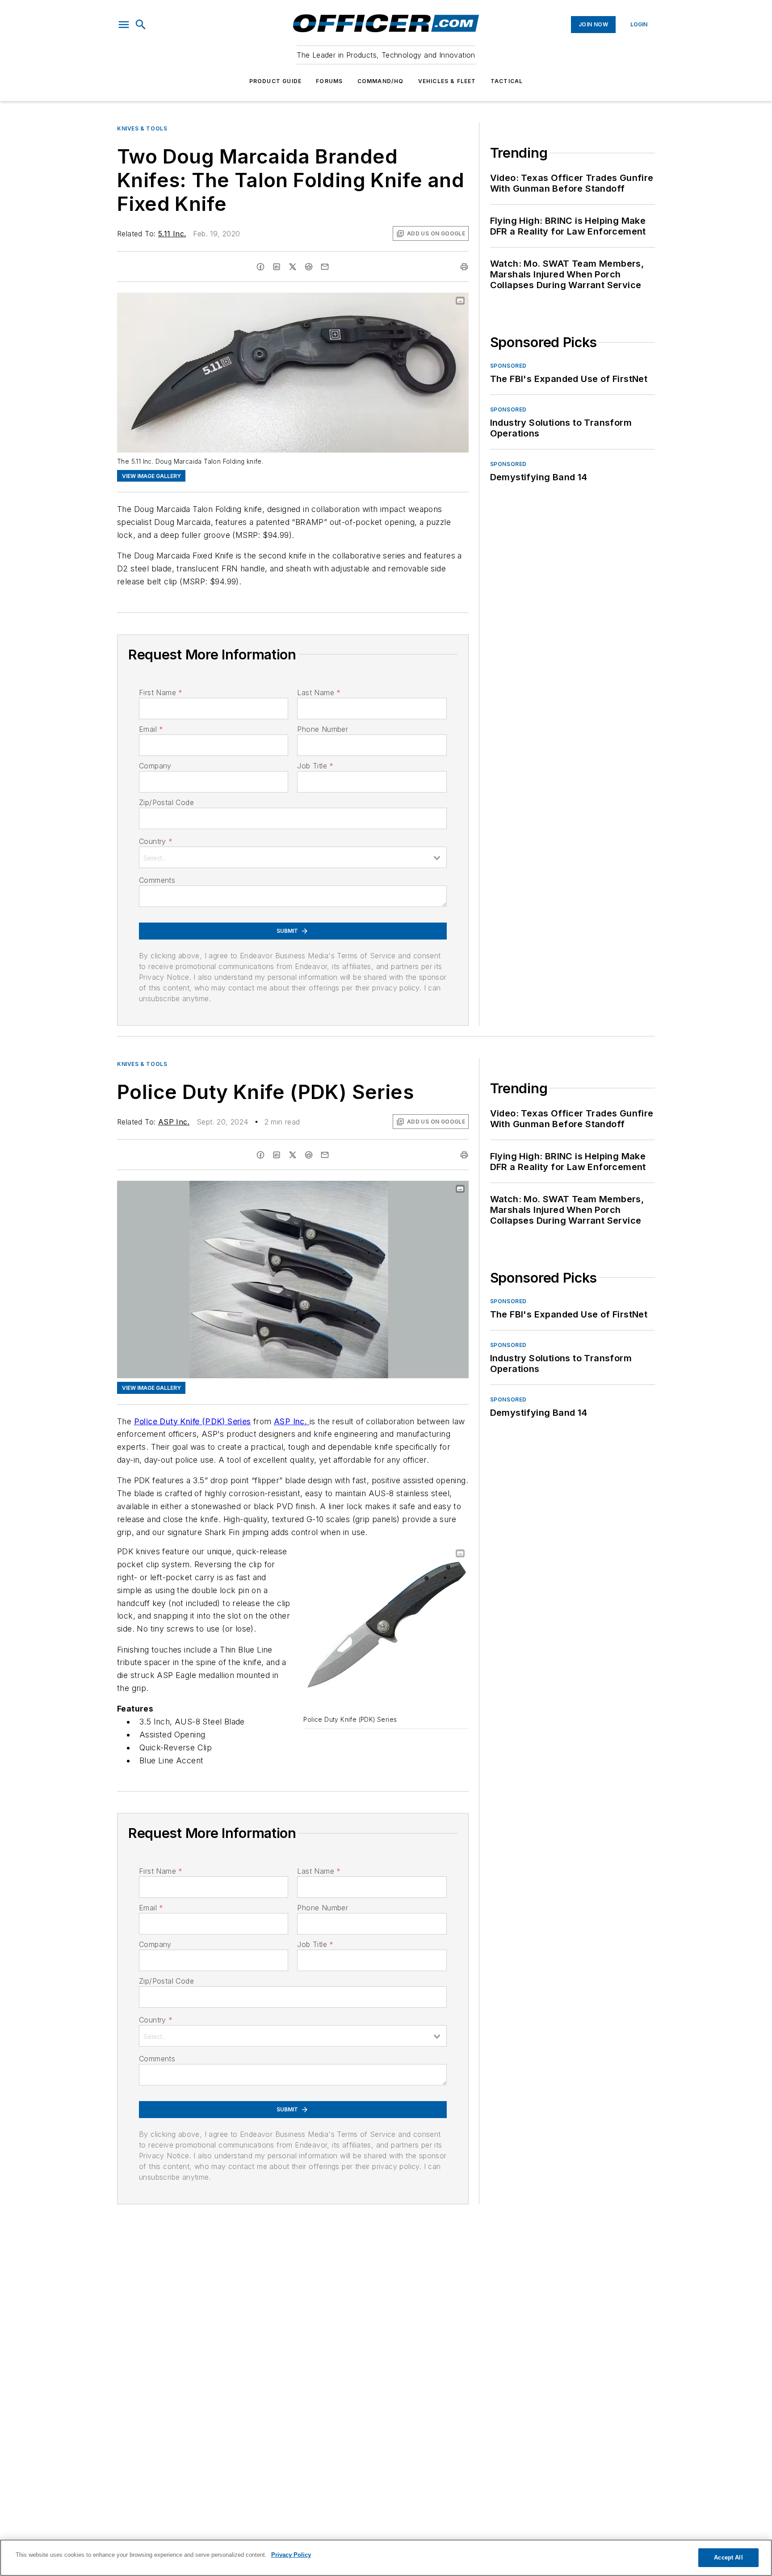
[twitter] (293, 267)
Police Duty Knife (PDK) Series (193, 1421)
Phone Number (323, 729)
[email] (325, 267)
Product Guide (276, 81)
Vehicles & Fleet (447, 81)
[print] (464, 267)
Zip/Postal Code (166, 802)
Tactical (507, 81)
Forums (329, 81)
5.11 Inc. (172, 234)
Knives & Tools (142, 128)
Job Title (315, 766)
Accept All (728, 2557)
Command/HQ (381, 81)
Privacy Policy (291, 2555)
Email (151, 729)
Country (156, 841)
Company (155, 766)
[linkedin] (277, 267)
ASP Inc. (174, 1122)
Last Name (319, 692)
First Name (161, 692)
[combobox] (293, 857)
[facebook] (260, 267)
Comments (157, 880)
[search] (141, 25)
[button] (124, 25)
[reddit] (309, 267)
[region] (386, 2558)
